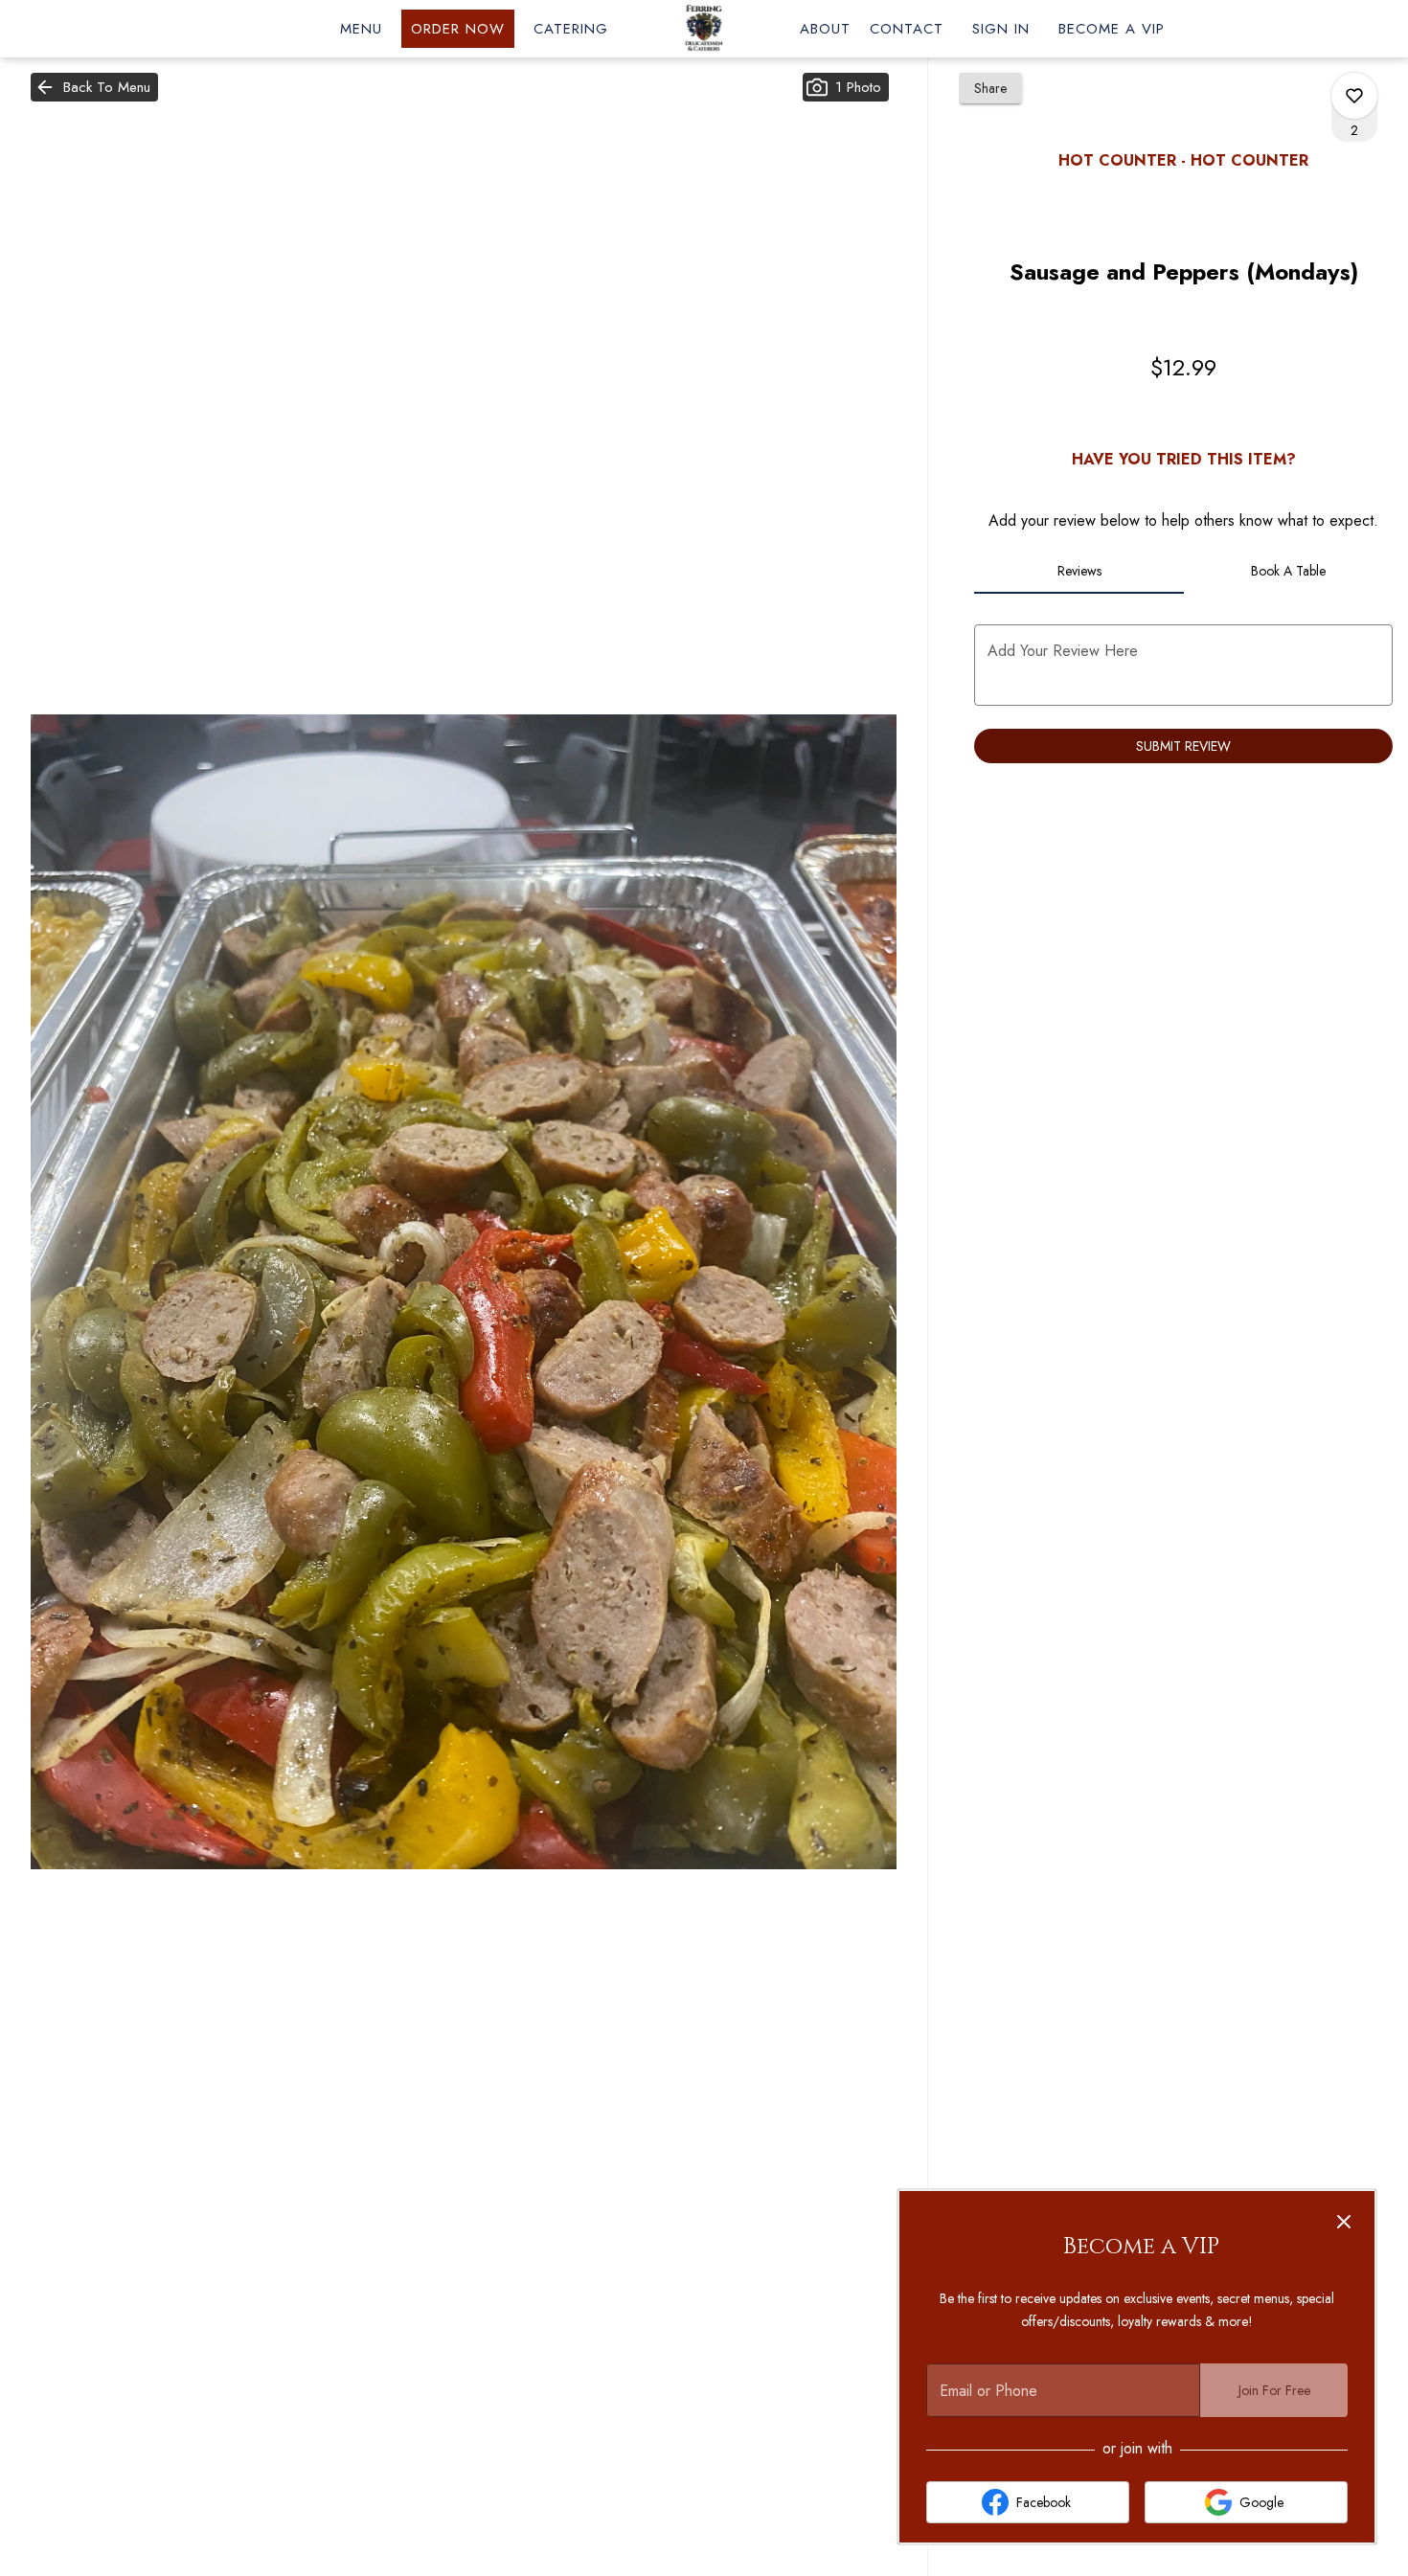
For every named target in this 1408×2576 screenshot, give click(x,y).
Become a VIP (1112, 29)
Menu (361, 29)
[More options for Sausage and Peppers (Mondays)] (1354, 96)
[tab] (1079, 571)
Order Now (458, 29)
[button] (94, 87)
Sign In (1001, 29)
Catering (571, 29)
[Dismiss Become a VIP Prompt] (1344, 2222)
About (825, 29)
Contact (907, 29)
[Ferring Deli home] (704, 29)
